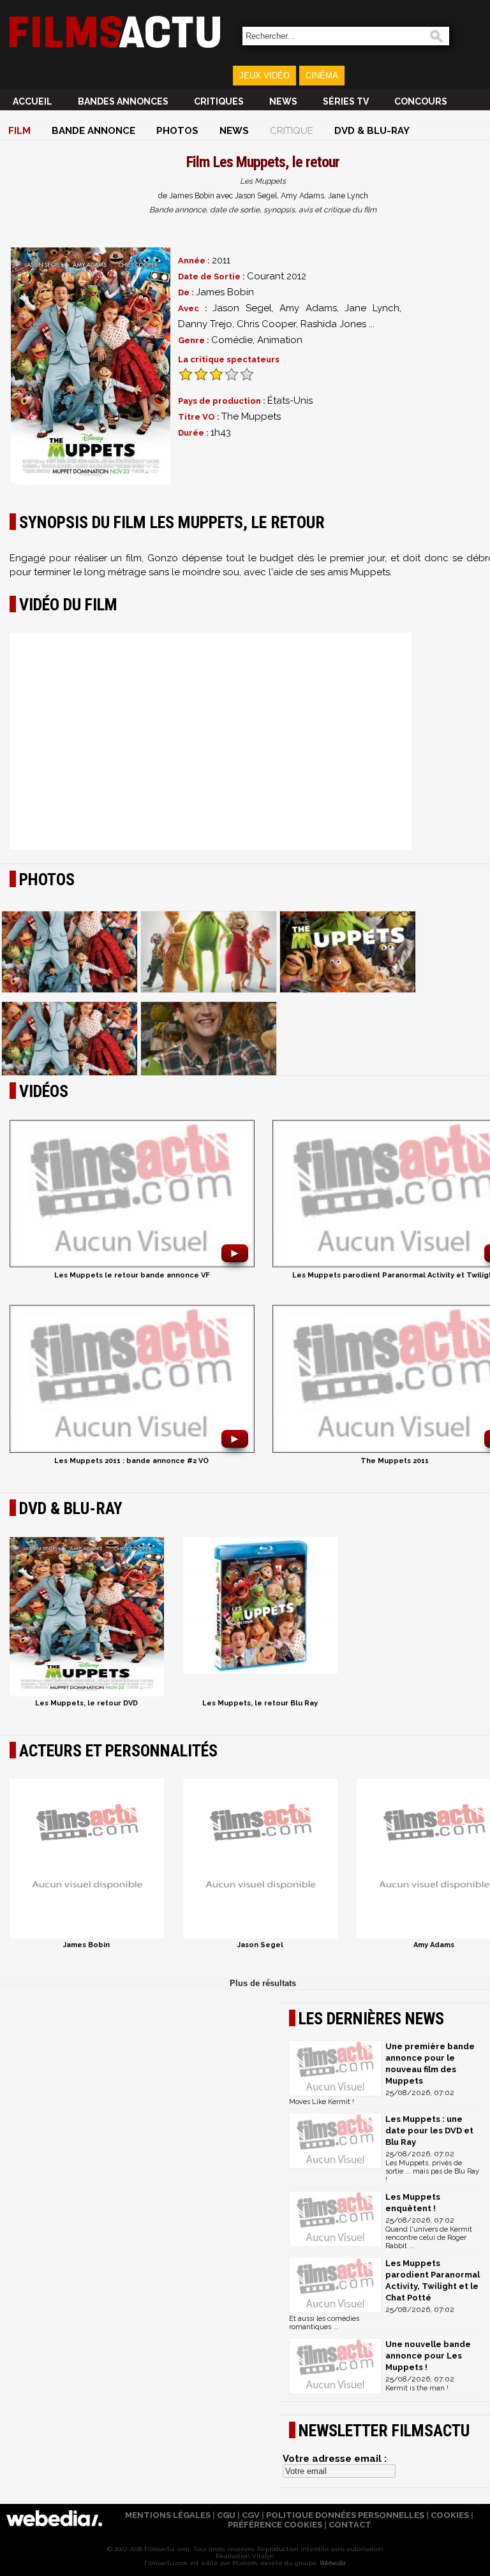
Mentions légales (168, 2515)
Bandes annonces (123, 101)
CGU (226, 2515)
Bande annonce (93, 131)
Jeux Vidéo (264, 76)
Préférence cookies (275, 2525)
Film (19, 131)
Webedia (332, 2563)
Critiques (219, 101)
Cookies (450, 2515)
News (283, 101)
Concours (421, 101)
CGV (251, 2515)
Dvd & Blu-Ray (372, 131)
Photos (177, 131)
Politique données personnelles (345, 2515)
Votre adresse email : (335, 2459)
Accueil (33, 101)
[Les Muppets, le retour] (91, 366)
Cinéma (322, 76)
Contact (350, 2525)
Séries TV (346, 101)
